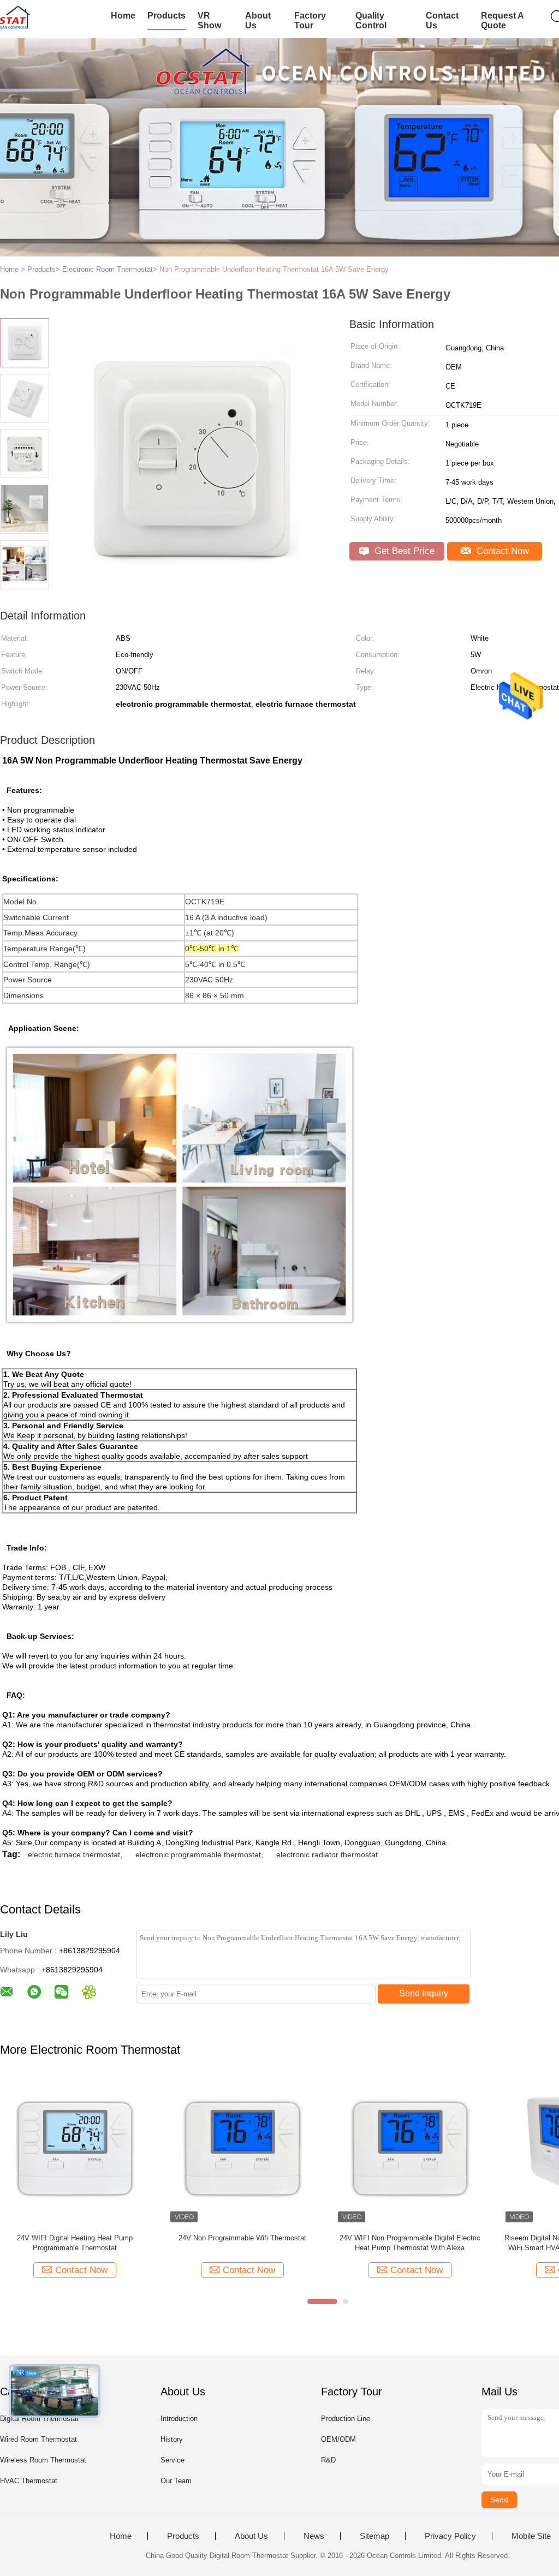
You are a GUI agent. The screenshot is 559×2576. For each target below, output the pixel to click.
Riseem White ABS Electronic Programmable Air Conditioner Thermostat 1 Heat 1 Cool (453, 2243)
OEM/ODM (338, 2439)
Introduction (179, 2419)
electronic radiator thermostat (327, 1855)
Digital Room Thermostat (39, 2419)
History (172, 2439)
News (314, 2536)
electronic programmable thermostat (198, 1855)
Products (166, 16)
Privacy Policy (450, 2536)
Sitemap (374, 2536)
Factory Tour (310, 20)
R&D (328, 2460)
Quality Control (371, 20)
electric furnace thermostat (74, 1855)
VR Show (209, 20)
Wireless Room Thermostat (43, 2460)
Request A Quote (502, 20)
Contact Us (442, 20)
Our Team (176, 2481)
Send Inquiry (424, 1993)
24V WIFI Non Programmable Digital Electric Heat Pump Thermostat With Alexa (133, 2243)
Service (173, 2460)
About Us (258, 20)
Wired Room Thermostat (38, 2439)
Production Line (346, 2419)
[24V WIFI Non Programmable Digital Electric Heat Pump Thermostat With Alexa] (133, 2151)
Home (123, 16)
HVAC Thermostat (29, 2481)
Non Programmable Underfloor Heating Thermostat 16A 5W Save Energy (274, 269)
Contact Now (501, 551)
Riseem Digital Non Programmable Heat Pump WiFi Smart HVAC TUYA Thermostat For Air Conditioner (301, 2243)
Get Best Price (403, 551)
